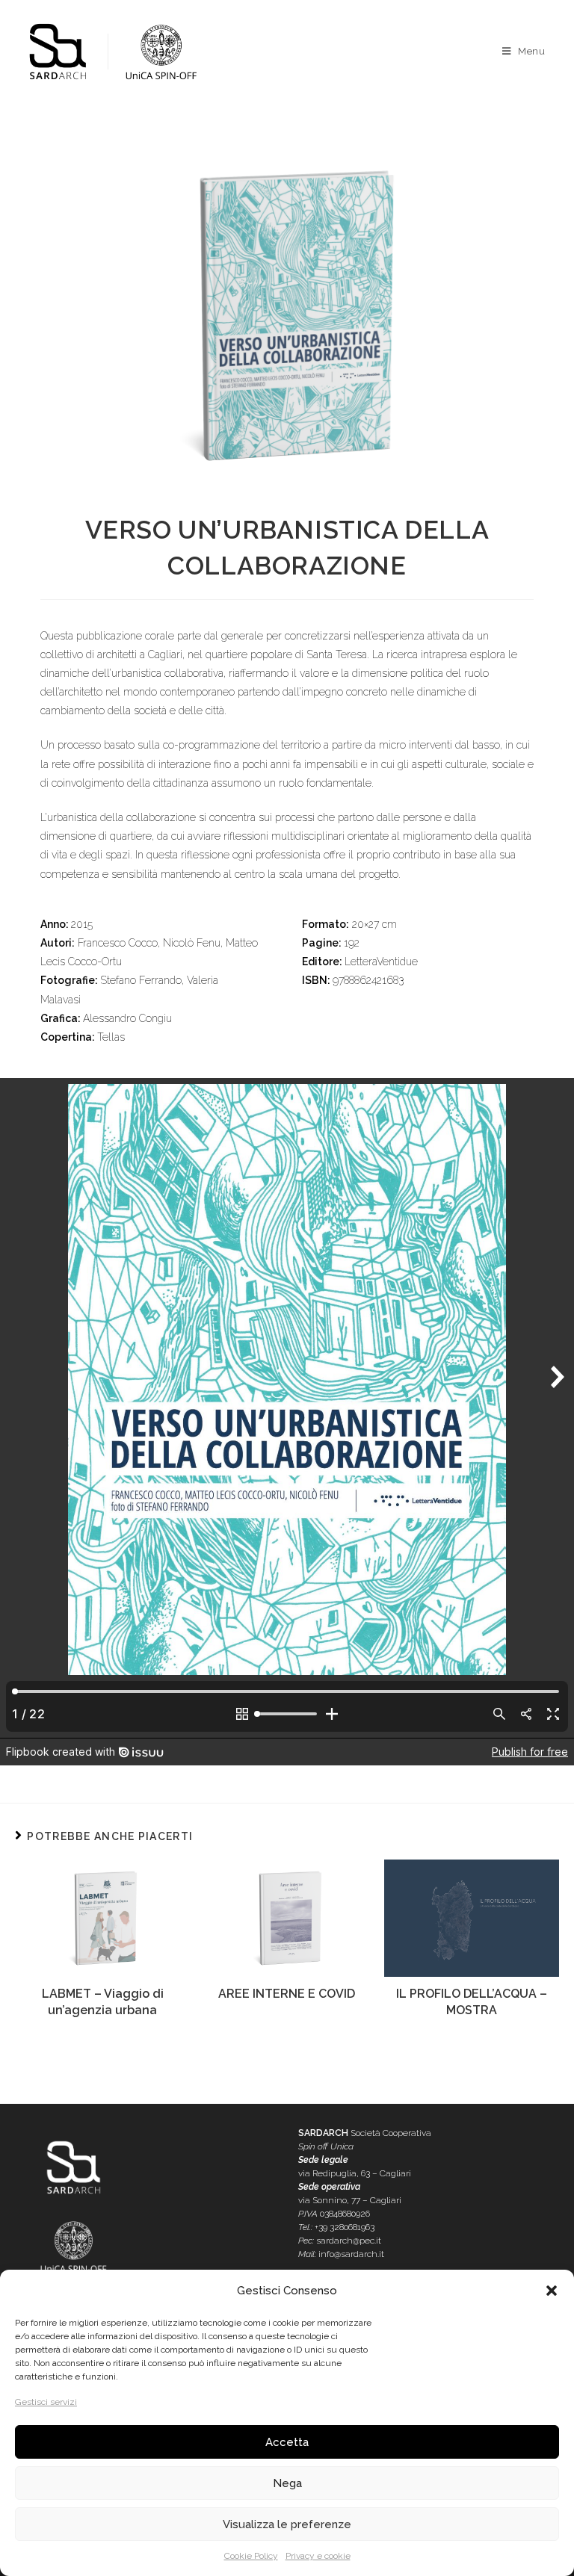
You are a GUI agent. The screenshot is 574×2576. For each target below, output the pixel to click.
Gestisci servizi (46, 2402)
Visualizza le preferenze (287, 2524)
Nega (287, 2483)
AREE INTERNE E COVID (287, 1994)
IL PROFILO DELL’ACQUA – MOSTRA (472, 2002)
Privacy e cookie (318, 2556)
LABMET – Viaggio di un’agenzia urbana (103, 2002)
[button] (552, 2291)
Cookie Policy (251, 2556)
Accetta (287, 2442)
